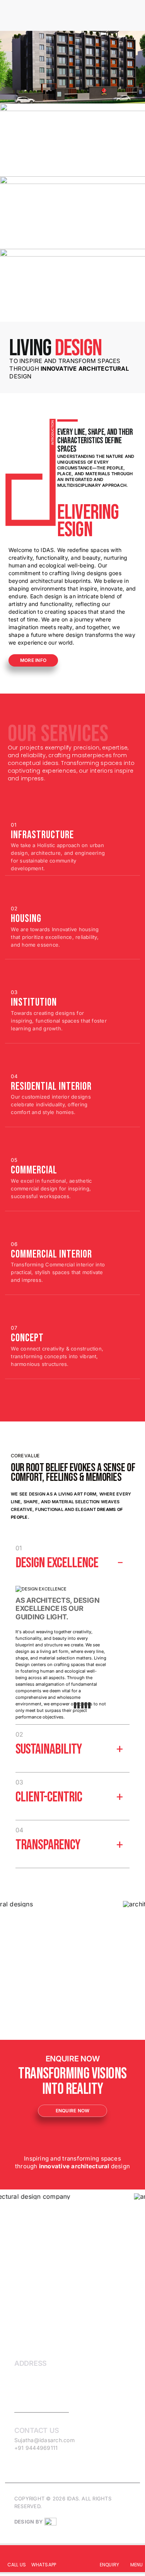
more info (33, 660)
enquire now (73, 2111)
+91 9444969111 (36, 2448)
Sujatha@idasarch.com (44, 2440)
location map (42, 2408)
